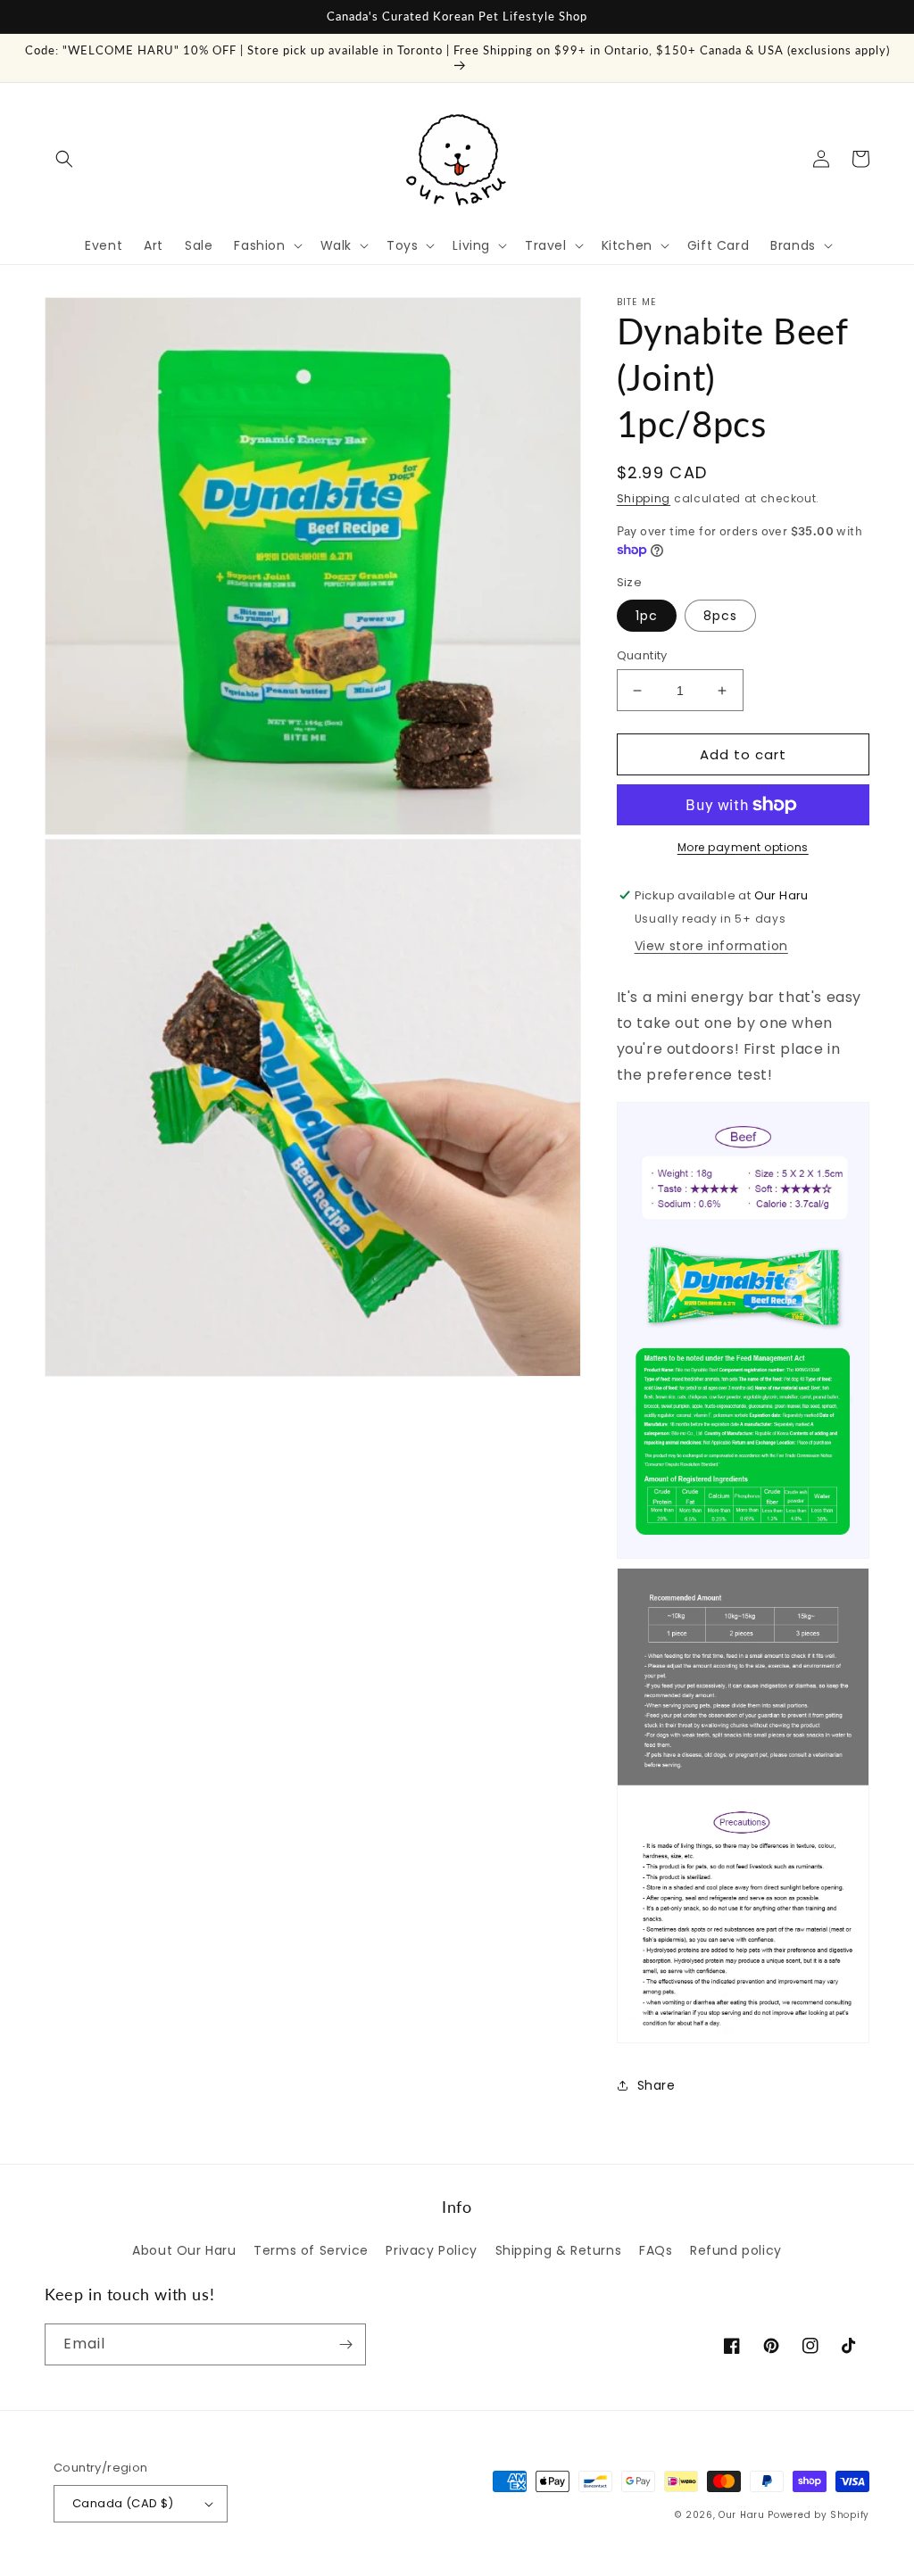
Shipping (644, 498)
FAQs (656, 2250)
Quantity (642, 655)
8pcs (720, 616)
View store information (711, 946)
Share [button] (656, 2085)
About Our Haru (184, 2250)
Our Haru (742, 2515)
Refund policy (736, 2250)
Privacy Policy (431, 2250)
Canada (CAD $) (123, 2503)
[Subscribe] (345, 2344)
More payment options (743, 847)
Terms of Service (311, 2250)
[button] (64, 159)
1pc (647, 616)
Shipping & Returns (559, 2250)
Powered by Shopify (818, 2515)
